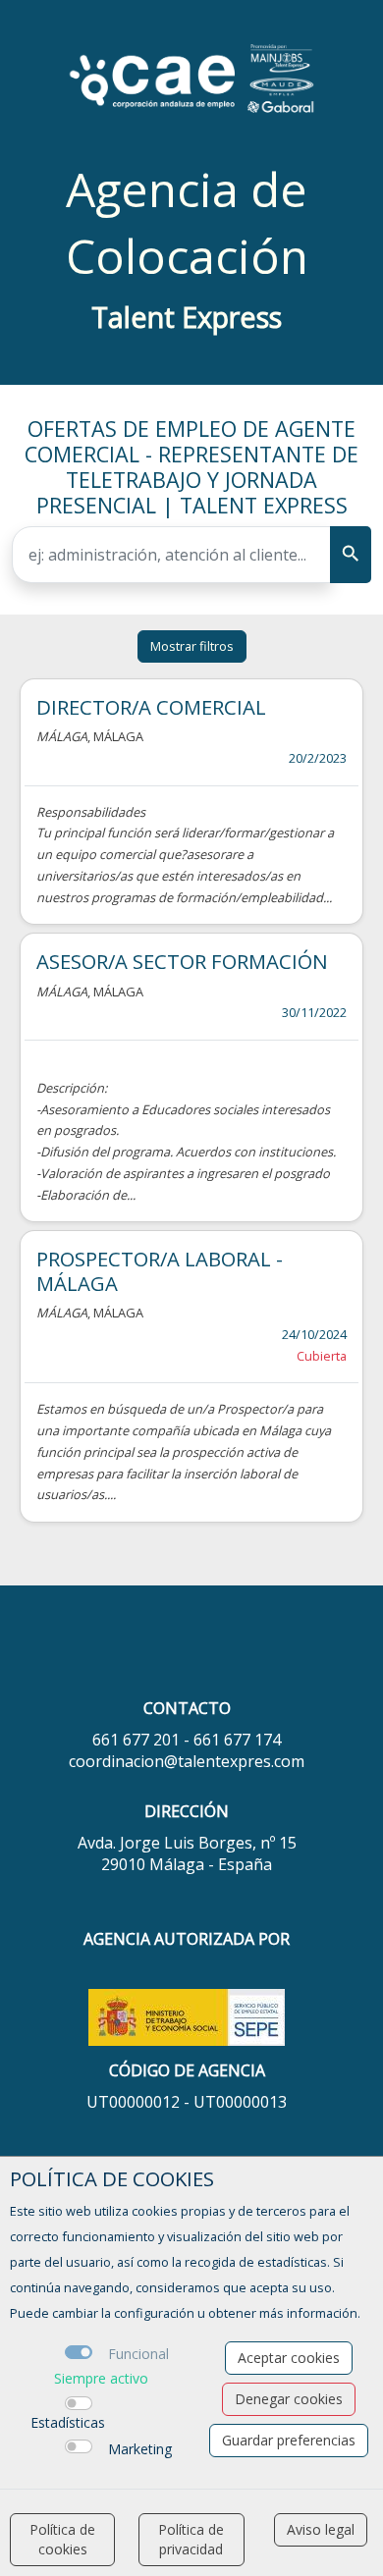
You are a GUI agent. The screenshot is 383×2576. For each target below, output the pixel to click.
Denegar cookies (289, 2399)
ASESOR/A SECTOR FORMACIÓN (182, 961)
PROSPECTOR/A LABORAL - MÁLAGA (160, 1270)
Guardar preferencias (289, 2440)
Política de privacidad (191, 2539)
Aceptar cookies (289, 2358)
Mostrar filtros (192, 646)
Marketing (140, 2449)
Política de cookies (62, 2539)
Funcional (138, 2354)
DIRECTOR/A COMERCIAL (151, 707)
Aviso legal (321, 2529)
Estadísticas (68, 2422)
